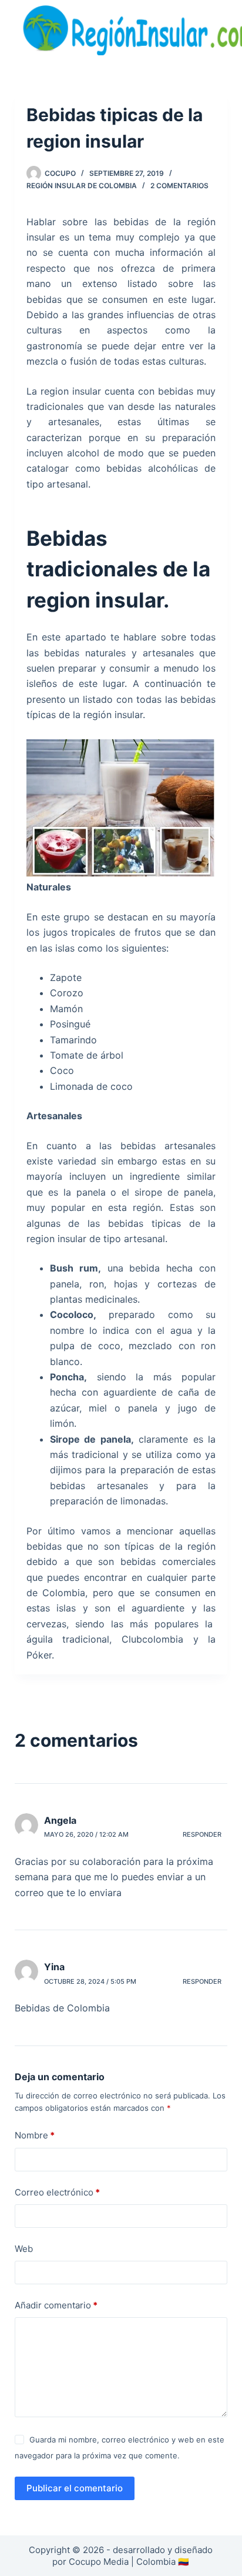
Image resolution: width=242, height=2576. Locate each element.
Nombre (35, 2135)
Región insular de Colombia (82, 186)
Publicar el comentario (75, 2488)
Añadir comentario (56, 2305)
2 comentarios (179, 186)
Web (24, 2249)
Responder (202, 1834)
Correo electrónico (57, 2192)
